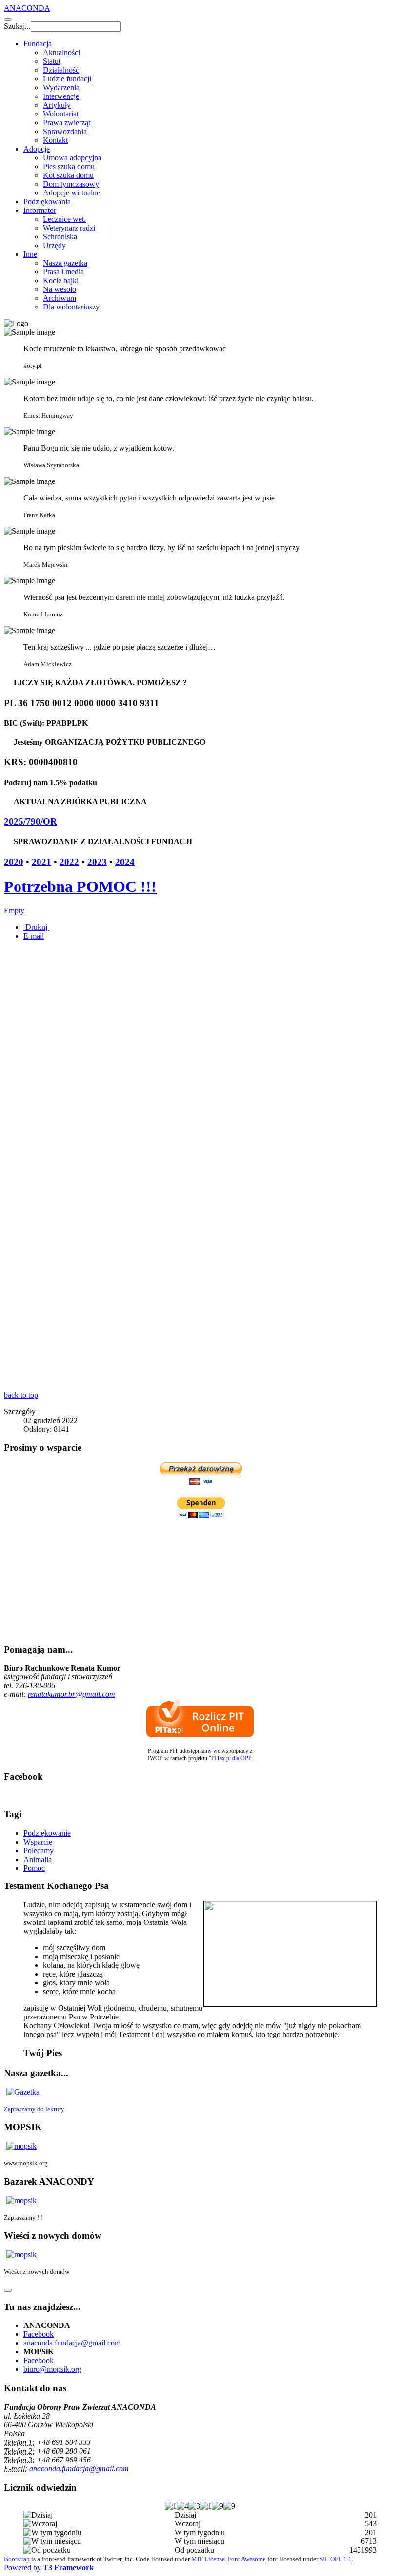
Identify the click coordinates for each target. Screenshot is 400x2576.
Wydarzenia (61, 87)
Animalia (38, 1859)
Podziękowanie (47, 1833)
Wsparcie (38, 1842)
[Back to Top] (8, 2290)
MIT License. (209, 2559)
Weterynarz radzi (69, 228)
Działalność (61, 70)
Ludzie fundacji (67, 79)
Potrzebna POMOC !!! (80, 886)
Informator (40, 210)
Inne (30, 254)
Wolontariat (61, 114)
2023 (97, 862)
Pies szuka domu (69, 166)
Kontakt (55, 140)
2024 (125, 862)
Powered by (49, 2567)
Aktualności (61, 52)
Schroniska (60, 237)
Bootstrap (17, 2559)
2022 (69, 862)
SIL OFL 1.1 (336, 2559)
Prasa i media (63, 272)
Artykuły (57, 105)
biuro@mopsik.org (52, 2369)
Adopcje (37, 149)
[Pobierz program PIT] (200, 1735)
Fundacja (38, 44)
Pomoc (34, 1868)
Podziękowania (47, 202)
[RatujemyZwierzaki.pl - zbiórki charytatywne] (199, 1141)
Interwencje (61, 96)
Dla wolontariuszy (71, 307)
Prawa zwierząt (67, 123)
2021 (41, 862)
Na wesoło (60, 289)
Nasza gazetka (65, 263)
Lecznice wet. (64, 219)
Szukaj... (17, 26)
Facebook (39, 2334)
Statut (52, 61)
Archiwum (60, 298)
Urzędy (54, 245)
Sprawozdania (65, 131)
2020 (14, 862)
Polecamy (39, 1851)
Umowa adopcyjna (72, 158)
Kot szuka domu (68, 175)
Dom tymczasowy (71, 184)
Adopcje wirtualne (71, 193)
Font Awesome (247, 2559)
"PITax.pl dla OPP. (231, 1758)
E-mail (34, 936)
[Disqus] (200, 1267)
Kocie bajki (61, 280)
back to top (21, 1395)
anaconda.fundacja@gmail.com (72, 2343)
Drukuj (36, 927)
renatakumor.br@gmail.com (71, 1694)
